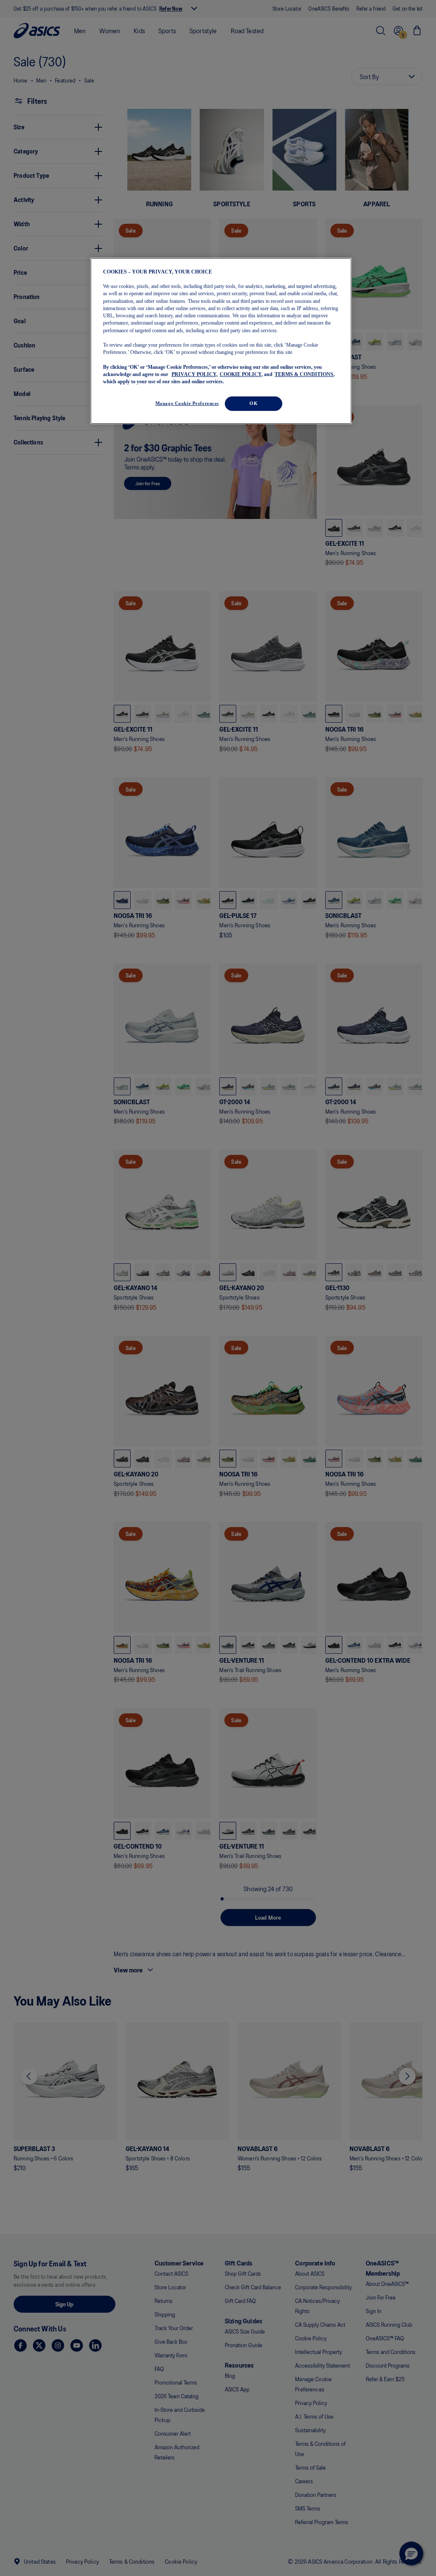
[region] (221, 341)
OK (254, 403)
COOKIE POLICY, (241, 374)
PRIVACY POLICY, (195, 374)
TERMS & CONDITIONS (304, 374)
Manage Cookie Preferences (187, 403)
